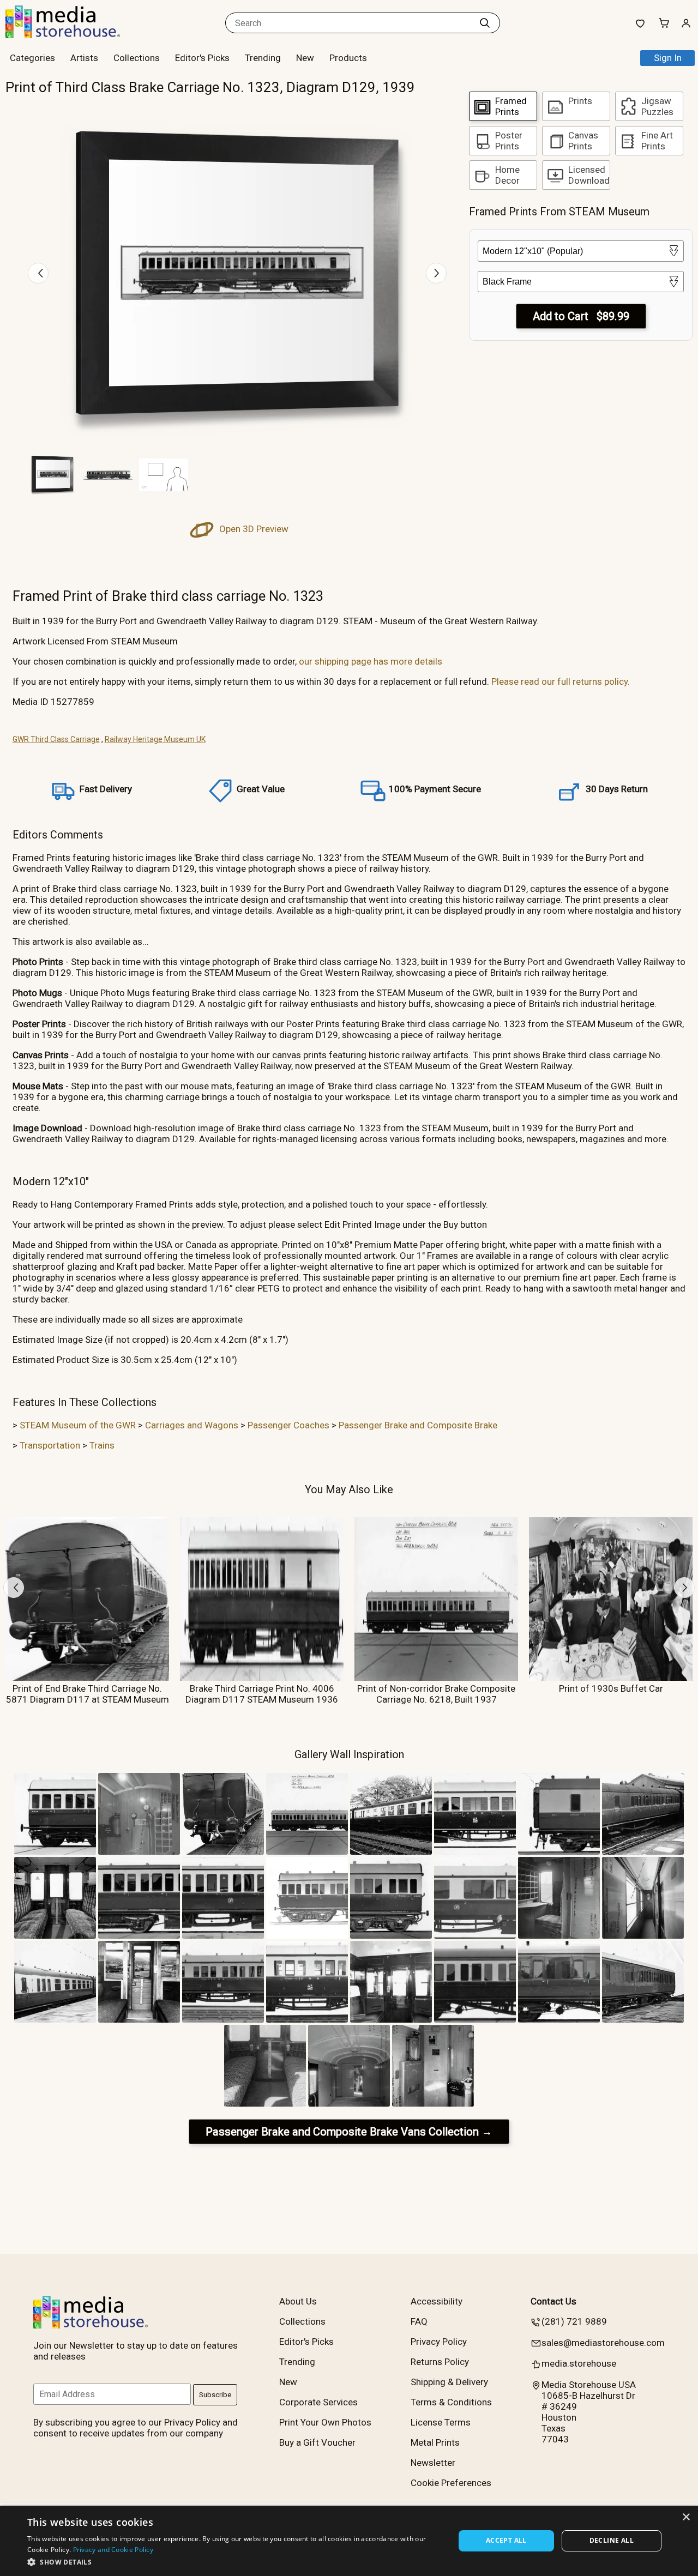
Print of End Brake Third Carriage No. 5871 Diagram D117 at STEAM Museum (88, 1694)
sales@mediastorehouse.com (603, 2343)
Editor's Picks (202, 58)
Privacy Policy (439, 2342)
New (305, 58)
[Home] (74, 35)
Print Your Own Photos (325, 2422)
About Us (298, 2301)
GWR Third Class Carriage (56, 739)
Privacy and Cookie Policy (113, 2550)
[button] (235, 2562)
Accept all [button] (506, 2540)
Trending (263, 58)
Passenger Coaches (288, 1425)
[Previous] (38, 273)
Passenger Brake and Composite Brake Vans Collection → (349, 2132)
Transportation (50, 1445)
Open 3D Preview (253, 529)
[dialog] (349, 2541)
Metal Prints (435, 2442)
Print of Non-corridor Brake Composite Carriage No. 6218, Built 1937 (436, 1694)
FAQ (419, 2321)
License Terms (441, 2422)
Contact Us (553, 2301)
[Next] (436, 273)
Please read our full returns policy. (561, 681)
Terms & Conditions (451, 2402)
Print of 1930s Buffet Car (611, 1688)
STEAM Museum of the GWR (78, 1425)
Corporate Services (318, 2402)
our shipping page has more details (371, 661)
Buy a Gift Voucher (317, 2442)
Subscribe (215, 2395)
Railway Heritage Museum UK (155, 739)
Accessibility (437, 2301)
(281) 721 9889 (574, 2321)
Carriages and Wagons (192, 1425)
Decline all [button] (612, 2540)
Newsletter (433, 2463)
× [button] (686, 2517)
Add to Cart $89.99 (581, 316)
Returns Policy (440, 2362)
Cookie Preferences (451, 2483)
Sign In (668, 58)
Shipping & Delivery (449, 2382)
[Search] (485, 23)
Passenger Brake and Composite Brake (418, 1425)
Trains (102, 1445)
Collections (137, 58)
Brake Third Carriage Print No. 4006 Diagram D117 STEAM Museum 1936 (262, 1694)
